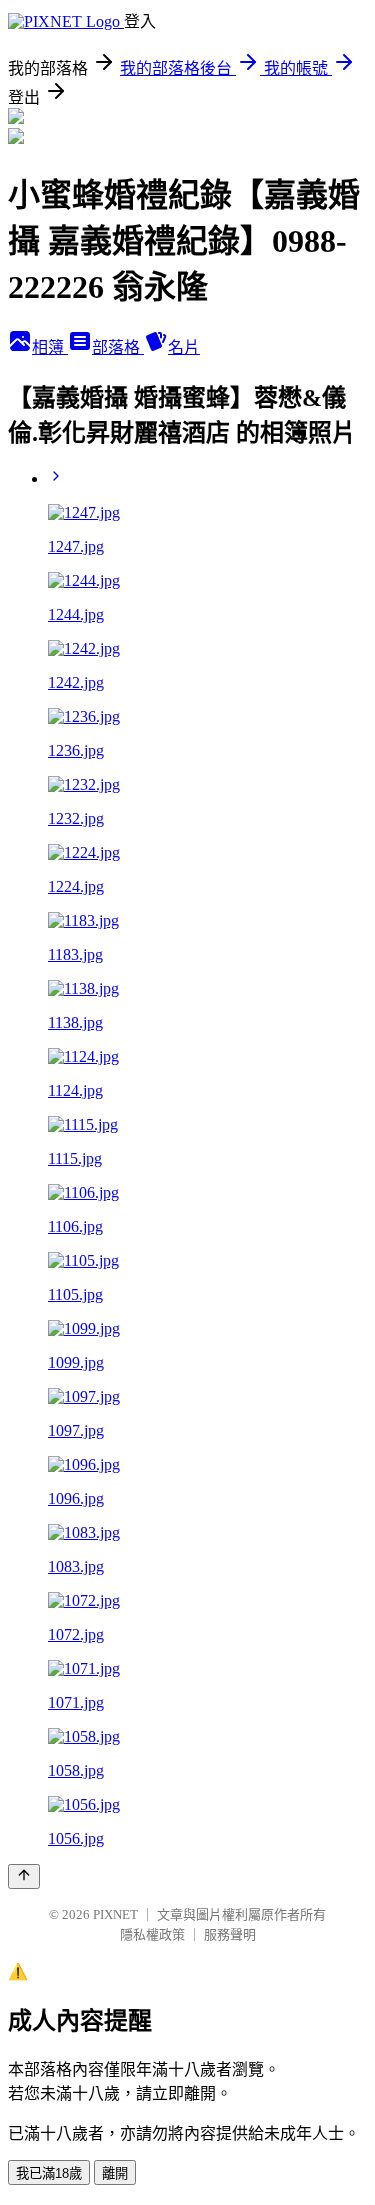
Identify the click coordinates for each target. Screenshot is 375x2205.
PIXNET (115, 1914)
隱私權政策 (152, 1934)
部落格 (118, 347)
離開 (115, 2173)
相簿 (50, 347)
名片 (184, 347)
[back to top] (24, 1876)
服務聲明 (230, 1934)
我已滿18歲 (49, 2173)
